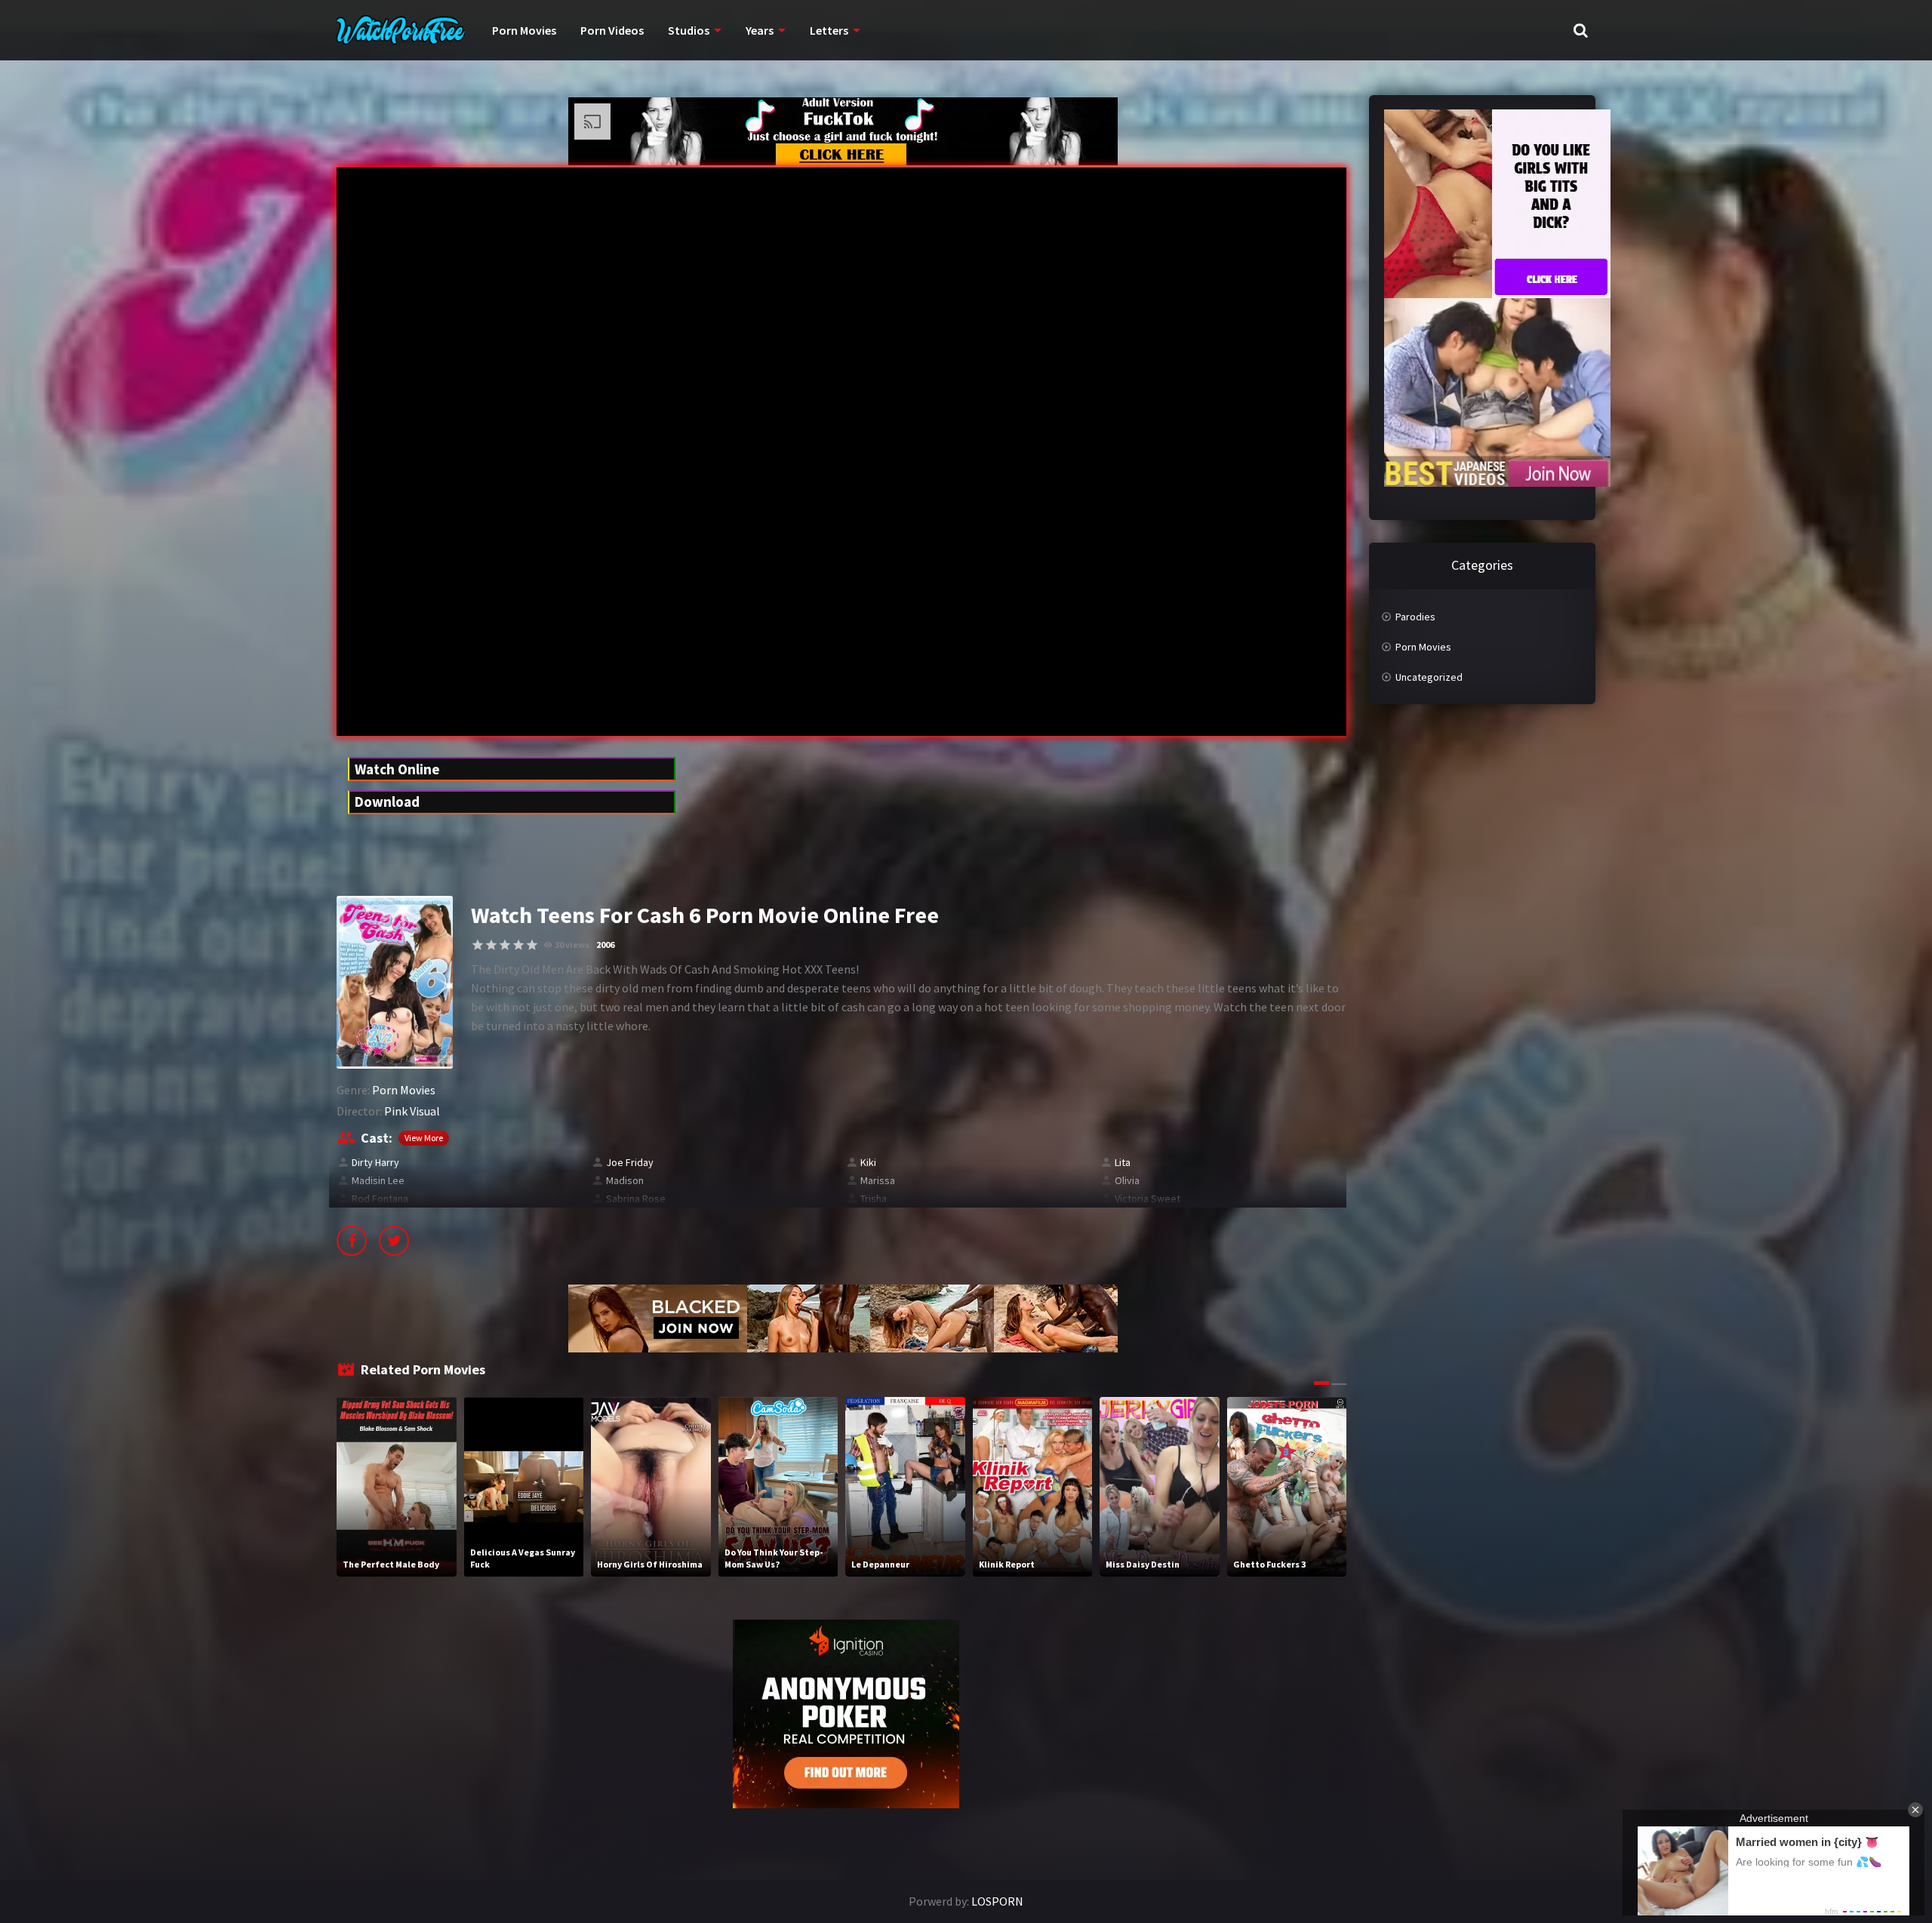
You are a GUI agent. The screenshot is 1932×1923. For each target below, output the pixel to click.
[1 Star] (478, 945)
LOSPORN (997, 1901)
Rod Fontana (380, 1198)
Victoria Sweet (1148, 1198)
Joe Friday (630, 1162)
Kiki (868, 1162)
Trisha (874, 1198)
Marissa (878, 1180)
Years (760, 30)
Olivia (1127, 1180)
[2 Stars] (491, 945)
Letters (829, 30)
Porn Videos (612, 30)
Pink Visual (412, 1111)
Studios (689, 30)
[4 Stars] (518, 945)
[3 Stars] (505, 945)
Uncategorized (1429, 677)
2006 (605, 945)
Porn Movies (524, 30)
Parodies (1415, 617)
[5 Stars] (532, 945)
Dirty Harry (375, 1162)
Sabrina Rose (636, 1198)
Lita (1123, 1162)
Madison (625, 1180)
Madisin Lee (378, 1180)
